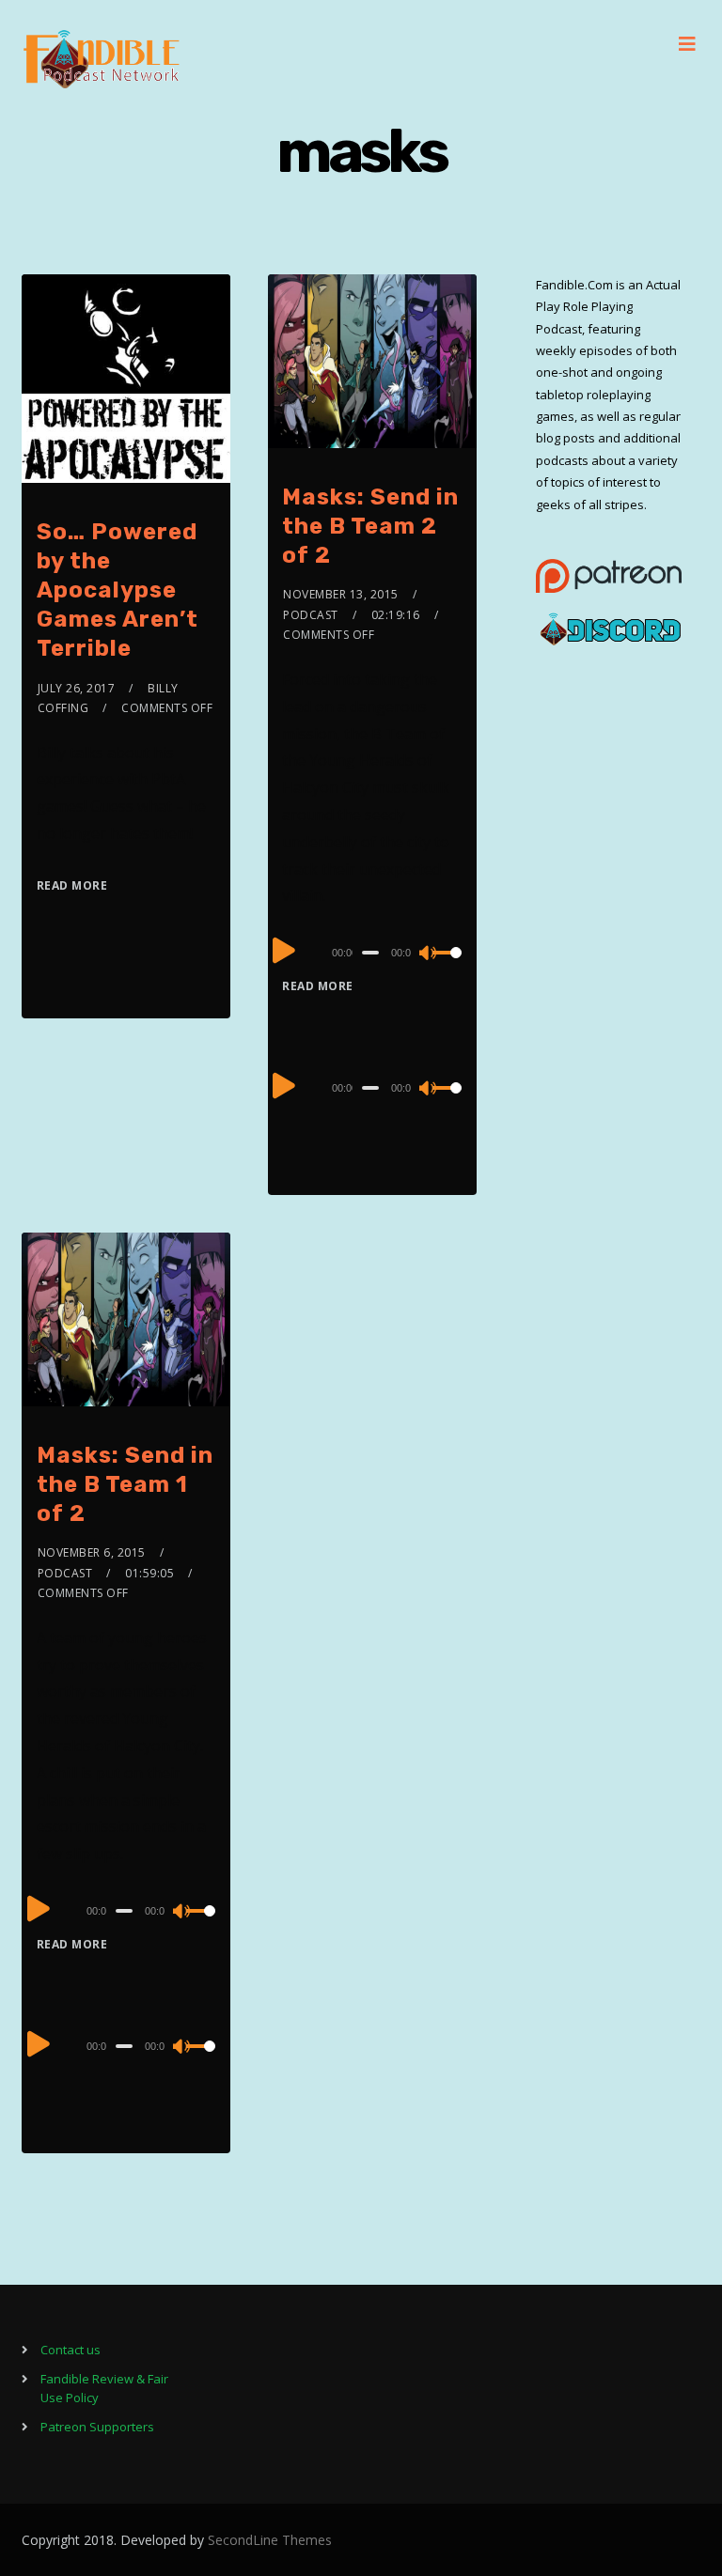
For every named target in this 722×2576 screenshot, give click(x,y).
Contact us (71, 2350)
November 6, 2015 (92, 1552)
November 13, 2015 (341, 594)
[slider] (447, 968)
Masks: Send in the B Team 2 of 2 (370, 526)
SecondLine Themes (270, 2540)
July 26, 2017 (77, 688)
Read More (72, 885)
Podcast (311, 615)
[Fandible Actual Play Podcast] (102, 59)
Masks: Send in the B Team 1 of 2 (125, 1484)
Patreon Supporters (97, 2427)
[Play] (284, 950)
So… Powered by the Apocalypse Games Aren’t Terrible (118, 590)
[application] (372, 952)
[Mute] (429, 954)
